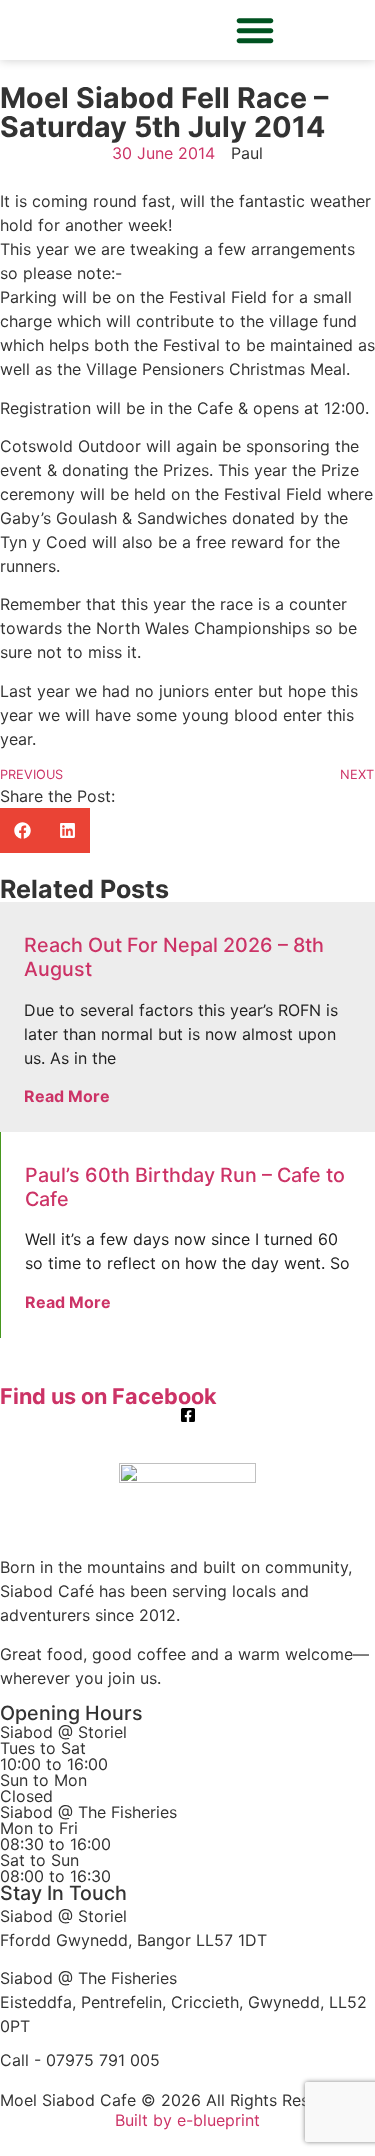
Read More (67, 1096)
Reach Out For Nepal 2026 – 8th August (174, 957)
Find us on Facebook (108, 1396)
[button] (255, 30)
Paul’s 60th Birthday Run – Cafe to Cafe (185, 1187)
